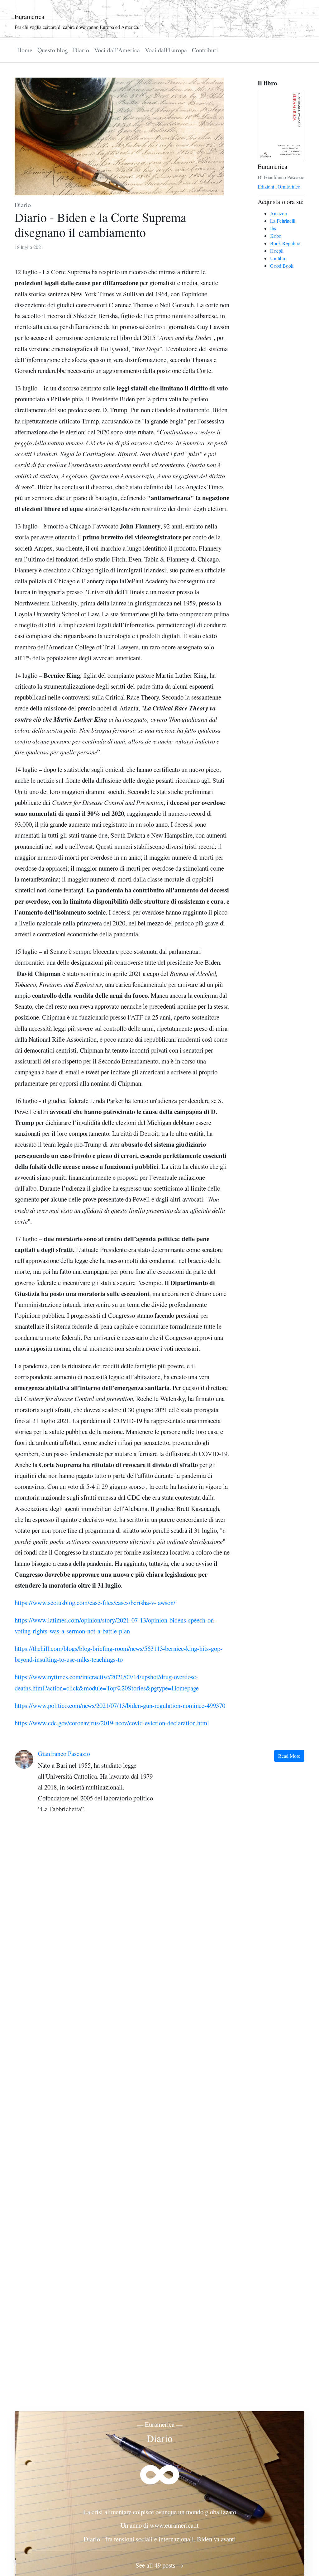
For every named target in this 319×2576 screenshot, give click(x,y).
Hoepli (277, 251)
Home (25, 50)
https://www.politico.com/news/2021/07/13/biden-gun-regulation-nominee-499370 (120, 1705)
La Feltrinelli (283, 221)
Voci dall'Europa (166, 50)
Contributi (205, 50)
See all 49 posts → (159, 2565)
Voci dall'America (117, 50)
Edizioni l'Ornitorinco (279, 186)
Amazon (279, 213)
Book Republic (285, 243)
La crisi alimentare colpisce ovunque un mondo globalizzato (160, 2512)
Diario (81, 50)
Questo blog (53, 50)
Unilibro (278, 258)
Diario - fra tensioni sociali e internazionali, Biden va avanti (160, 2539)
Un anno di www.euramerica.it (160, 2525)
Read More (289, 1756)
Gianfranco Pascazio (64, 1754)
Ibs (273, 228)
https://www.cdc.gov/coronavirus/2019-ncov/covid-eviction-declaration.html (112, 1723)
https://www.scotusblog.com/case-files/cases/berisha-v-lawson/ (95, 1603)
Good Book (282, 266)
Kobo (276, 236)
